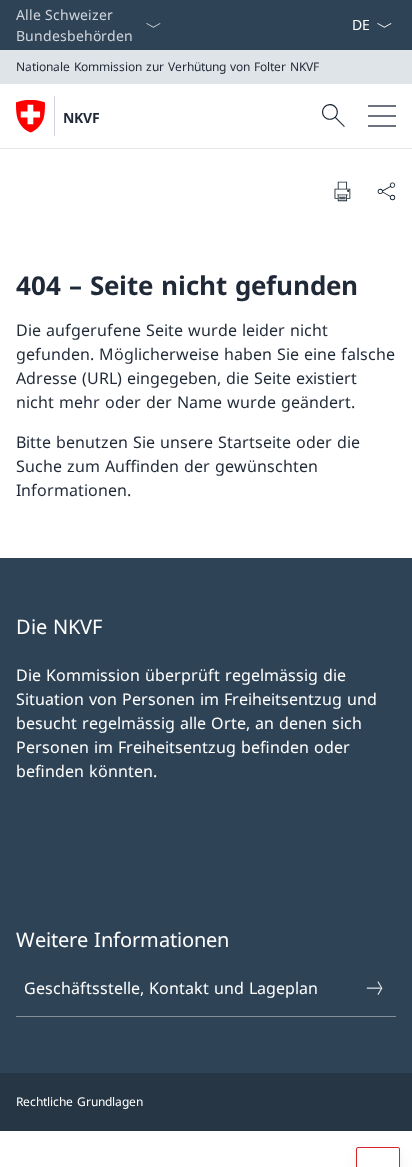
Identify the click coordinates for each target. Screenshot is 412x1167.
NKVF (81, 117)
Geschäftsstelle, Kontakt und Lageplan (171, 988)
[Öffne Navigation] (382, 116)
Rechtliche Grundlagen (79, 1101)
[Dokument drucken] (342, 191)
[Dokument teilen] (386, 191)
